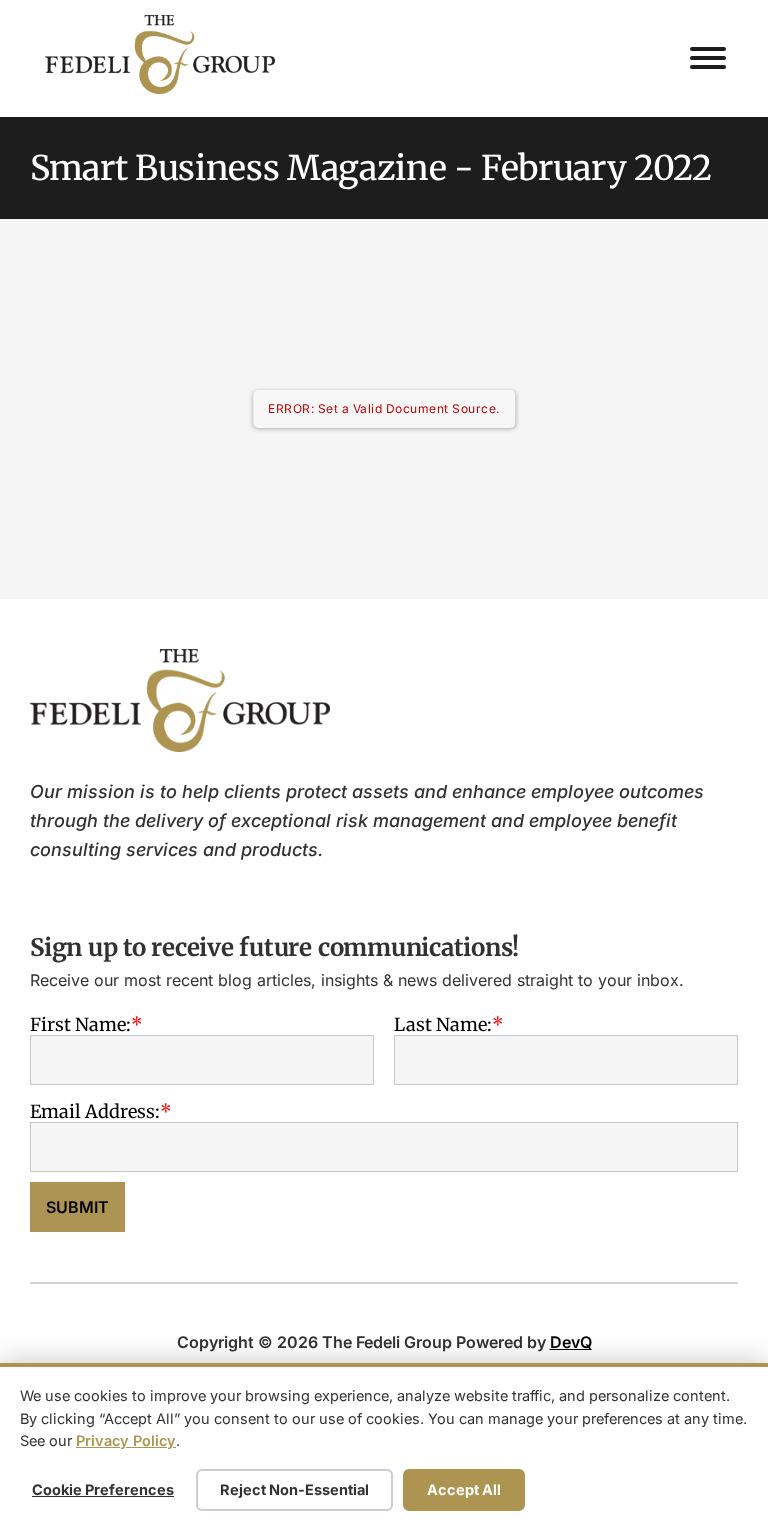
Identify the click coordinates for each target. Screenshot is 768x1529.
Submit (77, 1207)
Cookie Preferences (103, 1489)
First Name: (80, 1024)
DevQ (571, 1342)
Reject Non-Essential (294, 1489)
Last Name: (443, 1024)
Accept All (464, 1489)
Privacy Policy (126, 1440)
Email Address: (95, 1111)
